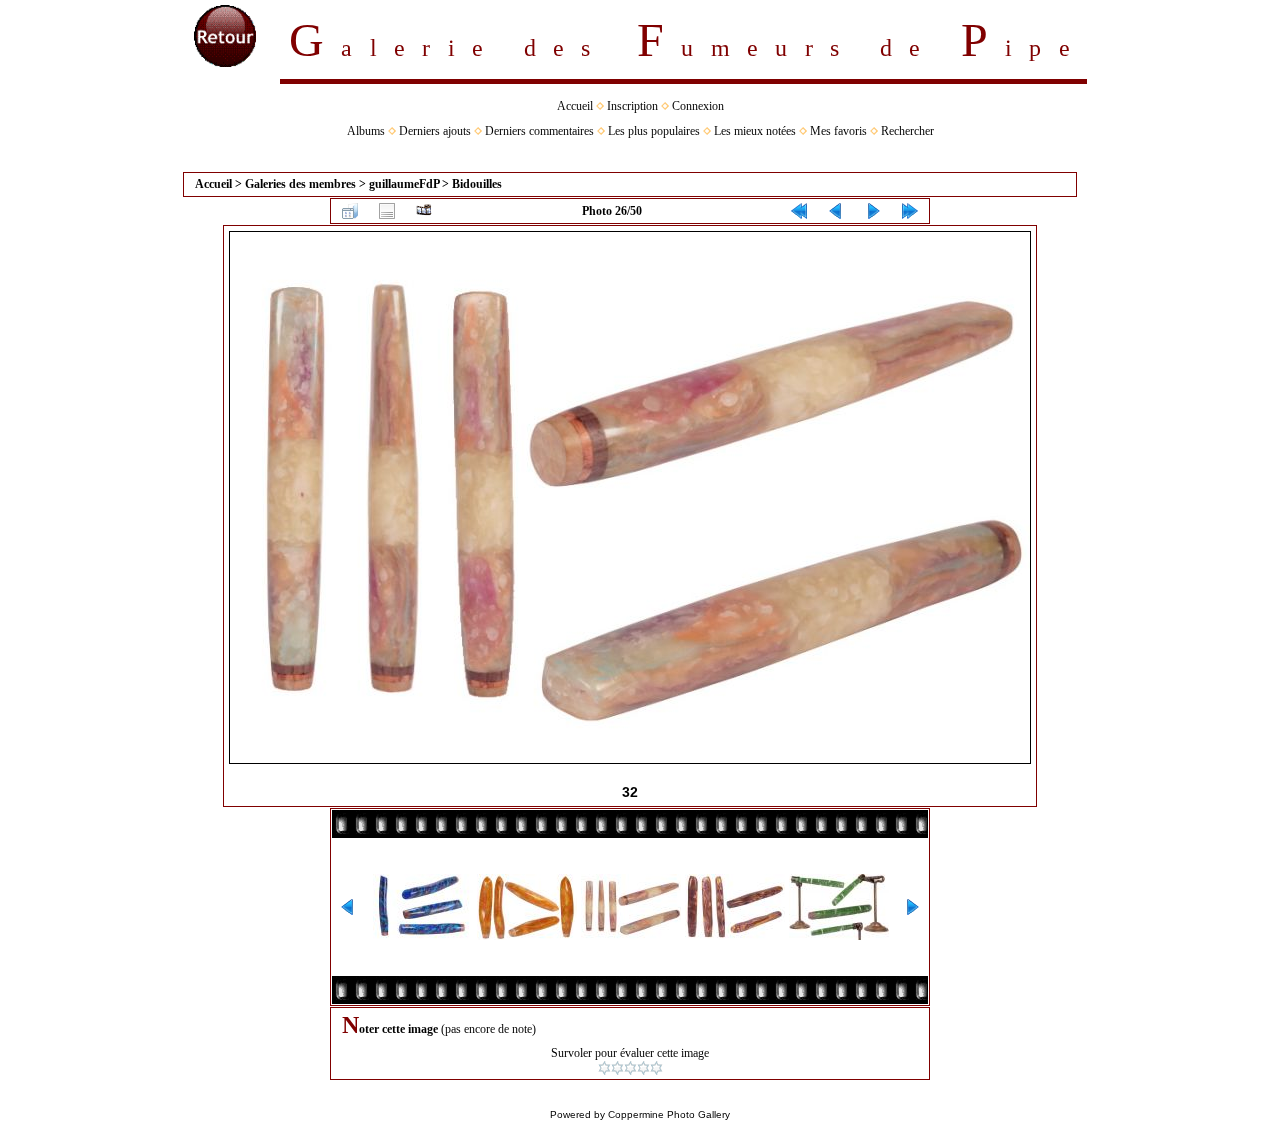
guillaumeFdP (404, 184)
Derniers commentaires (539, 131)
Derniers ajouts (435, 131)
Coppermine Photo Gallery (669, 1114)
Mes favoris (838, 131)
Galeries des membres (300, 184)
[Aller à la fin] (910, 211)
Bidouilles (477, 184)
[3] (630, 1068)
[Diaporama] (424, 211)
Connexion (698, 106)
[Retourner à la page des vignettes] (350, 211)
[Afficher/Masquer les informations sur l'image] (387, 211)
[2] (617, 1068)
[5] (656, 1068)
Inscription (632, 106)
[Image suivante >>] (873, 211)
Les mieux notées (755, 131)
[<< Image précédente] (836, 211)
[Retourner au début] (799, 211)
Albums (366, 131)
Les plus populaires (654, 131)
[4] (643, 1068)
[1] (604, 1068)
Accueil (575, 106)
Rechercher (907, 131)
